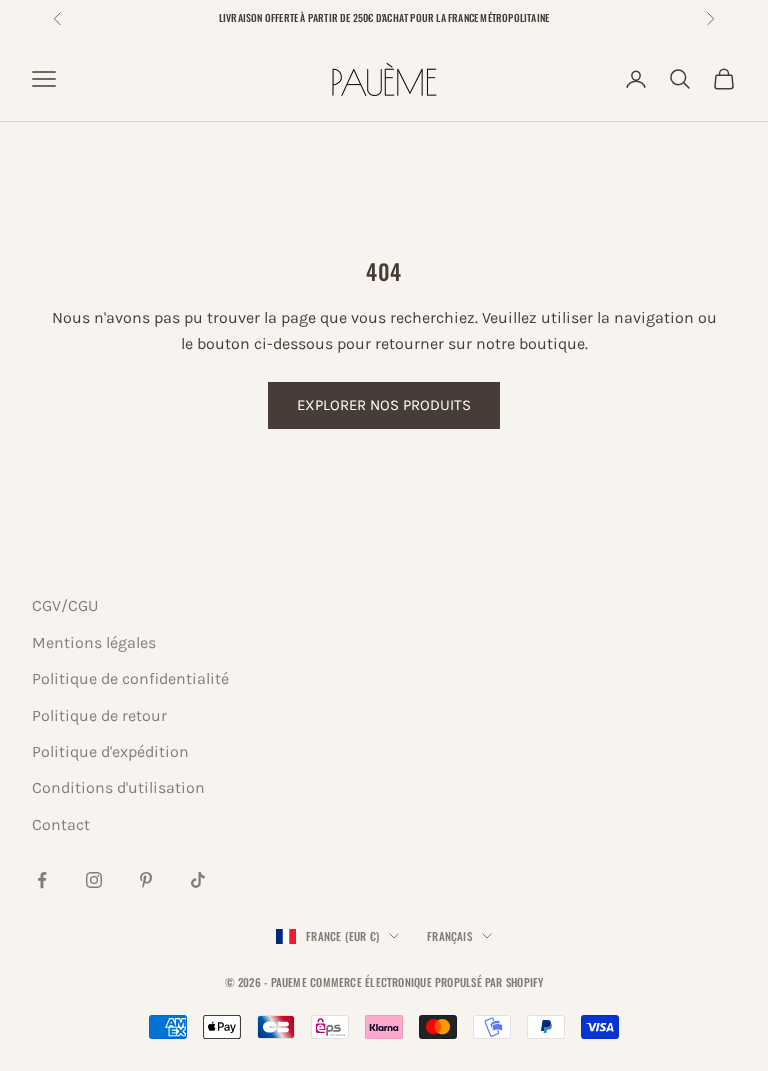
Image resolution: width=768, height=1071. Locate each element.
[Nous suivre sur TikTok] (198, 880)
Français (449, 936)
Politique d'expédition (110, 751)
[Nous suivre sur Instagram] (94, 880)
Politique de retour (99, 715)
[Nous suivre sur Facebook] (42, 880)
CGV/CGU (65, 605)
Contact (61, 824)
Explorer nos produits (384, 405)
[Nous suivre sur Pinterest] (146, 880)
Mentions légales (94, 642)
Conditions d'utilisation (118, 787)
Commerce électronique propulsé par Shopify (426, 982)
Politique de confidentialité (130, 678)
